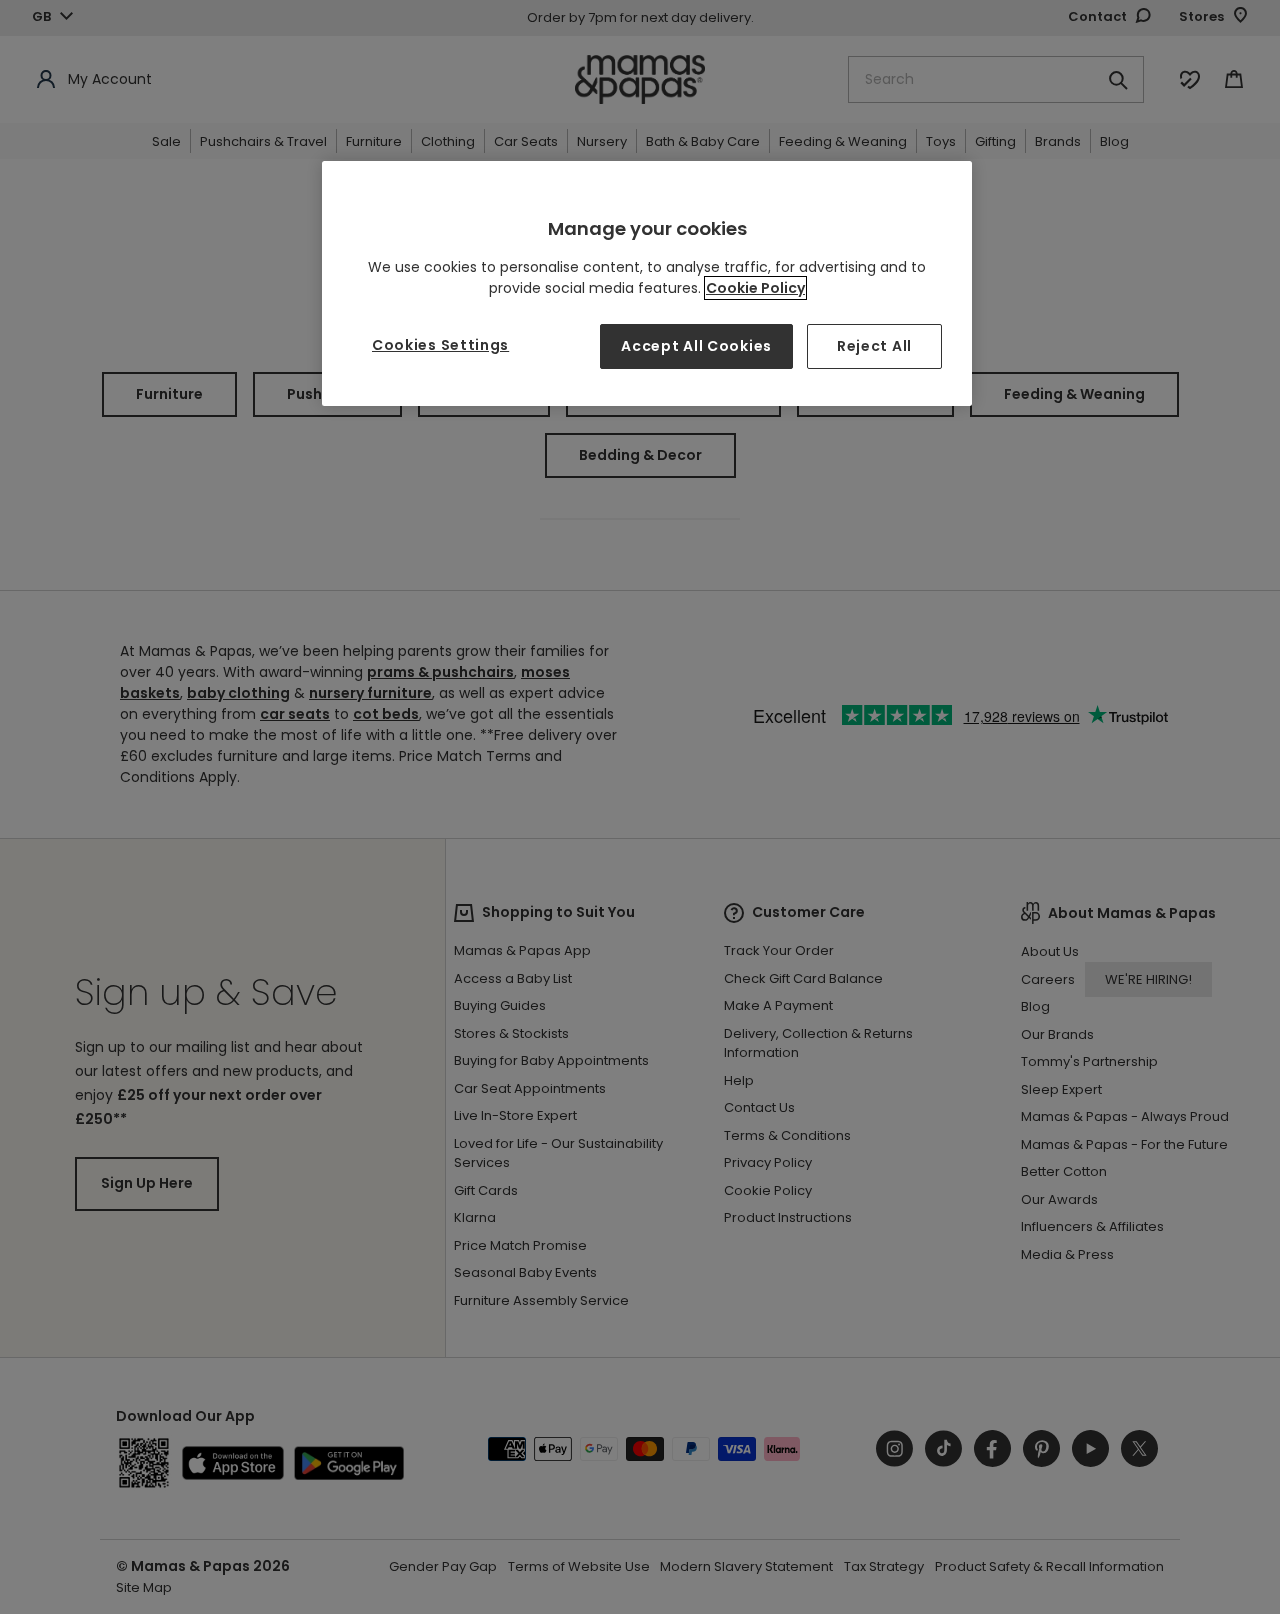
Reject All (874, 346)
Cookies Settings (440, 345)
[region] (647, 283)
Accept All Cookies (696, 346)
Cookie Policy (755, 288)
